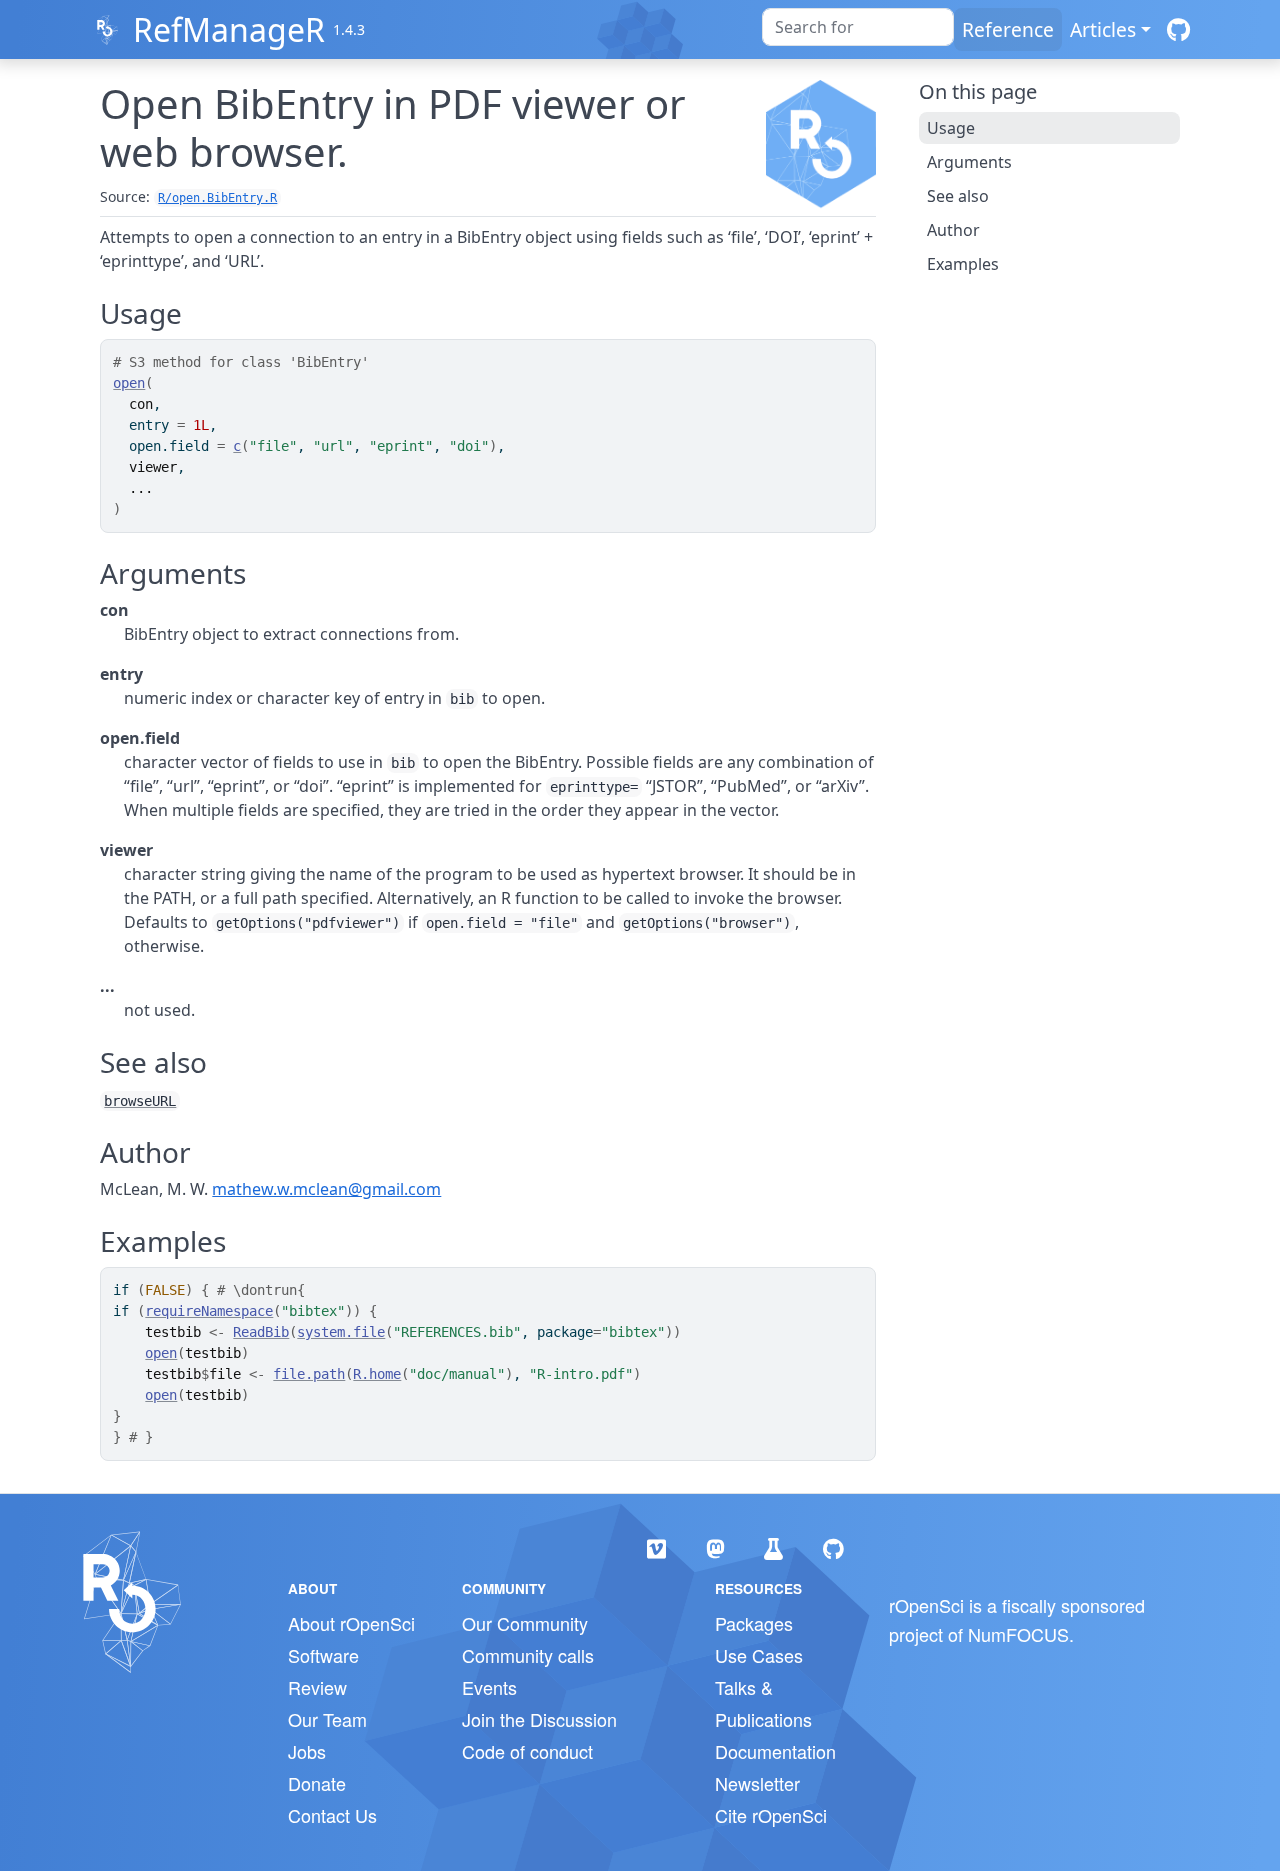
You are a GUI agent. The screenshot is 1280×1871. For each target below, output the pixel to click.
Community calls (528, 1655)
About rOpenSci (351, 1623)
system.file (341, 1332)
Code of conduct (527, 1751)
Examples (963, 264)
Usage (951, 128)
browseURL (140, 1101)
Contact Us (332, 1815)
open (129, 383)
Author (953, 230)
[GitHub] (1178, 29)
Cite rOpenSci (771, 1815)
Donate (317, 1783)
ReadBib (261, 1332)
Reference (1008, 29)
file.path (309, 1374)
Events (489, 1687)
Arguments (969, 162)
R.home (377, 1374)
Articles (1103, 29)
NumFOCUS (1018, 1634)
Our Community (525, 1623)
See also (958, 196)
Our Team (327, 1719)
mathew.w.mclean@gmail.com (326, 1189)
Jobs (307, 1751)
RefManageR (229, 29)
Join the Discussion (539, 1719)
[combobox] (858, 27)
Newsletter (757, 1783)
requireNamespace (209, 1311)
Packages (754, 1623)
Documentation (775, 1751)
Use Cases (759, 1655)
